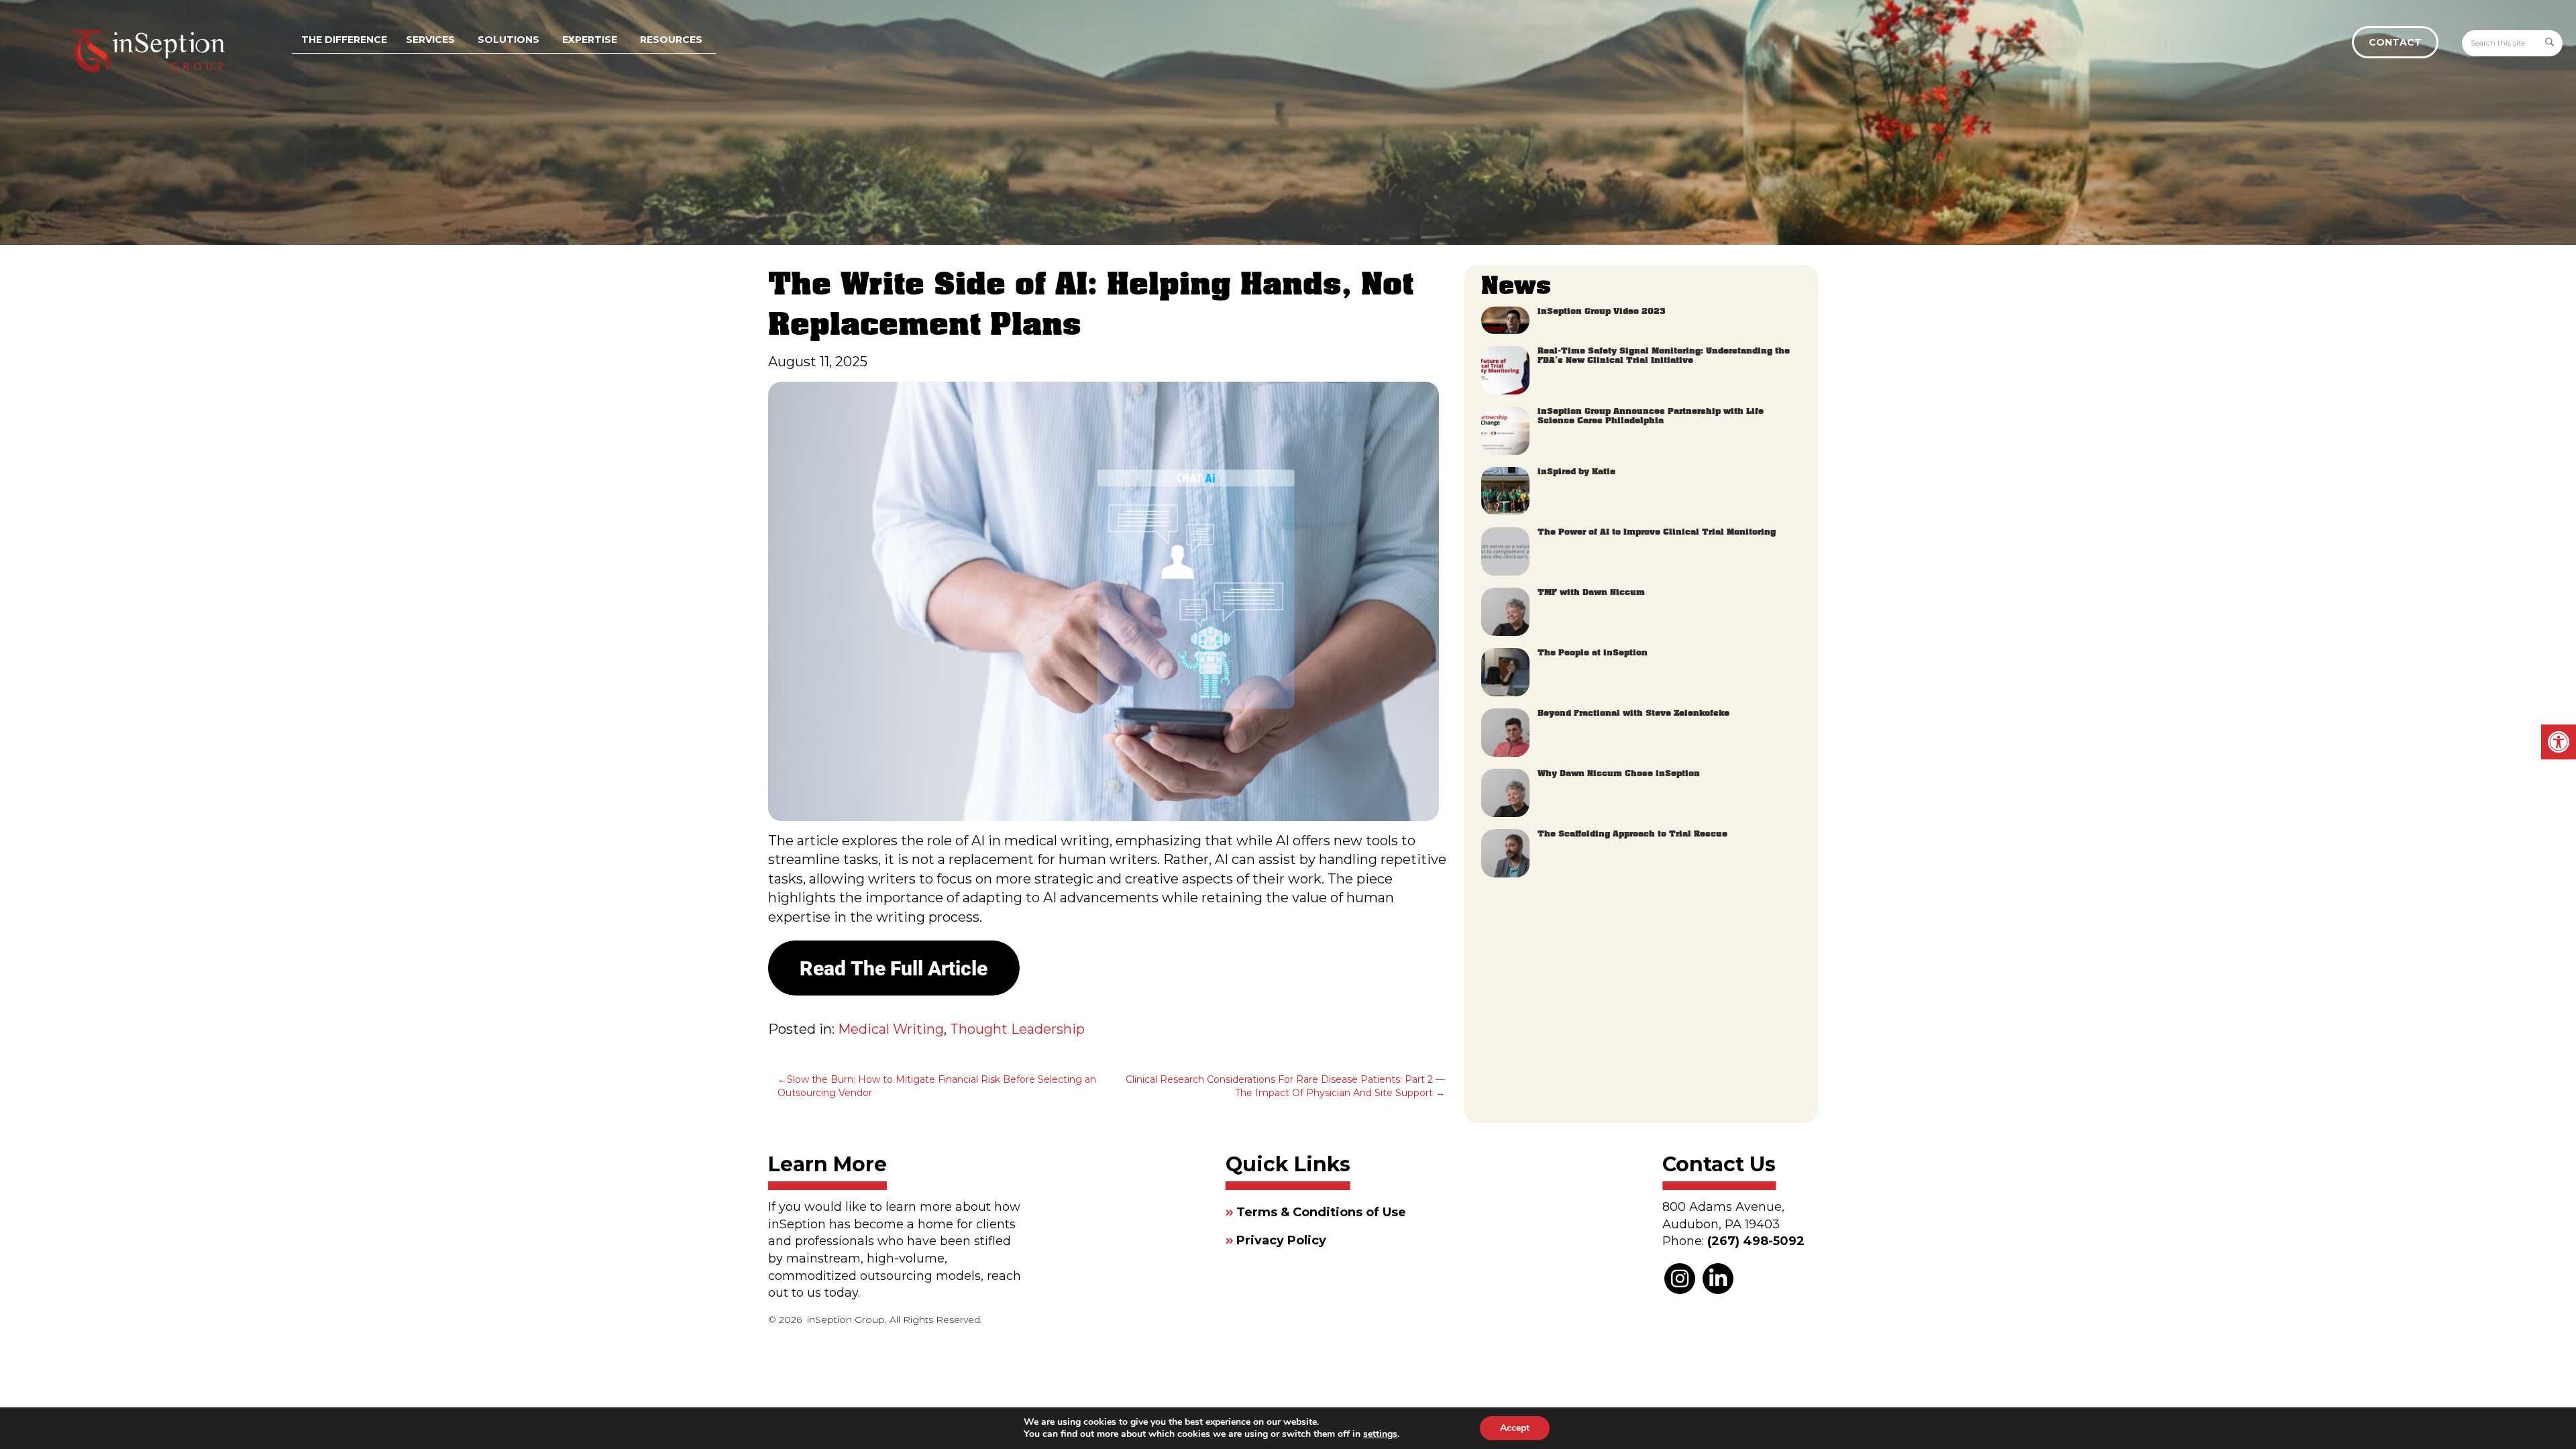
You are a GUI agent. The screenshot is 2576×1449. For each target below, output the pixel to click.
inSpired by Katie (1576, 472)
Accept (1515, 1428)
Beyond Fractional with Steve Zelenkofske (1633, 713)
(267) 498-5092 (1756, 1241)
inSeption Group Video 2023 (1602, 311)
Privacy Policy (1281, 1240)
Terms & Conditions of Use (1321, 1212)
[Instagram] (1680, 1279)
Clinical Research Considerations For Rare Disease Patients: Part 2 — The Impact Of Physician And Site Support (1285, 1086)
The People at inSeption (1593, 653)
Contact (2395, 42)
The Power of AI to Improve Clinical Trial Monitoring (1657, 532)
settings (1380, 1434)
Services (430, 40)
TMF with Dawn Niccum (1591, 592)
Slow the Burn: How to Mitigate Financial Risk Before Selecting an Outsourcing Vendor (937, 1086)
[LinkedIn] (1718, 1279)
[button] (2559, 742)
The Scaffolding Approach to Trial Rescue (1632, 834)
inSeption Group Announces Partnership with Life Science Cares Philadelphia (1651, 416)
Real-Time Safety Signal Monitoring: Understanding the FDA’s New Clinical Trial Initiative (1664, 356)
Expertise (590, 40)
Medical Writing (891, 1029)
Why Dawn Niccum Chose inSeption (1619, 773)
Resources (671, 40)
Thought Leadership (1017, 1029)
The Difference (344, 40)
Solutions (508, 40)
